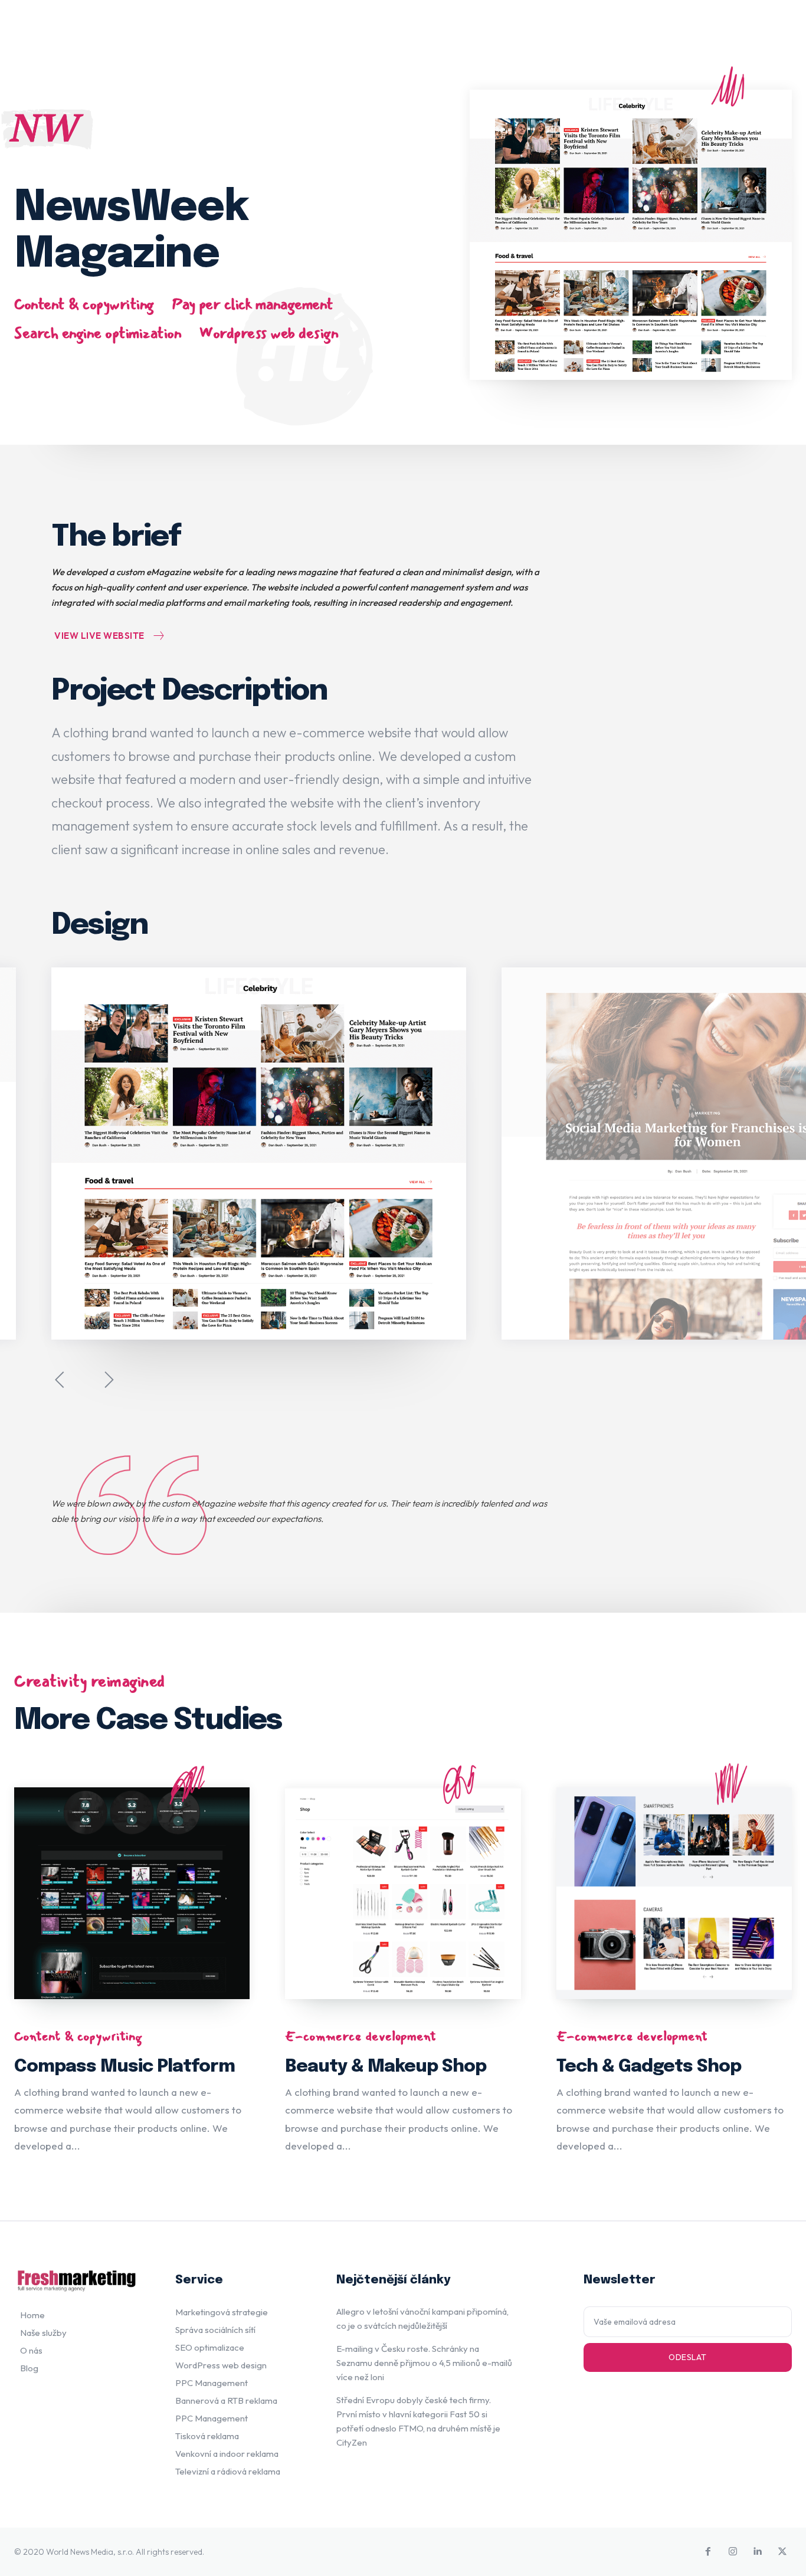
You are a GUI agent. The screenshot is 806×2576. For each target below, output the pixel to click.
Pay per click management (253, 305)
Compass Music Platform (124, 2067)
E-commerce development (361, 2036)
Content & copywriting (84, 305)
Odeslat (688, 2357)
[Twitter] (782, 2552)
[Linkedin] (758, 2552)
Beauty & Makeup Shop (386, 2067)
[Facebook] (708, 2552)
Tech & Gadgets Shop (649, 2067)
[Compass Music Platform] (132, 1893)
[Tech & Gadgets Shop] (674, 1893)
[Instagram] (733, 2552)
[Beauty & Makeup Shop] (403, 1893)
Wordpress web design (268, 334)
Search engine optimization (98, 334)
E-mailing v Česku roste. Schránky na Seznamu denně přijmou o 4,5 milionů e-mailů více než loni (424, 2363)
